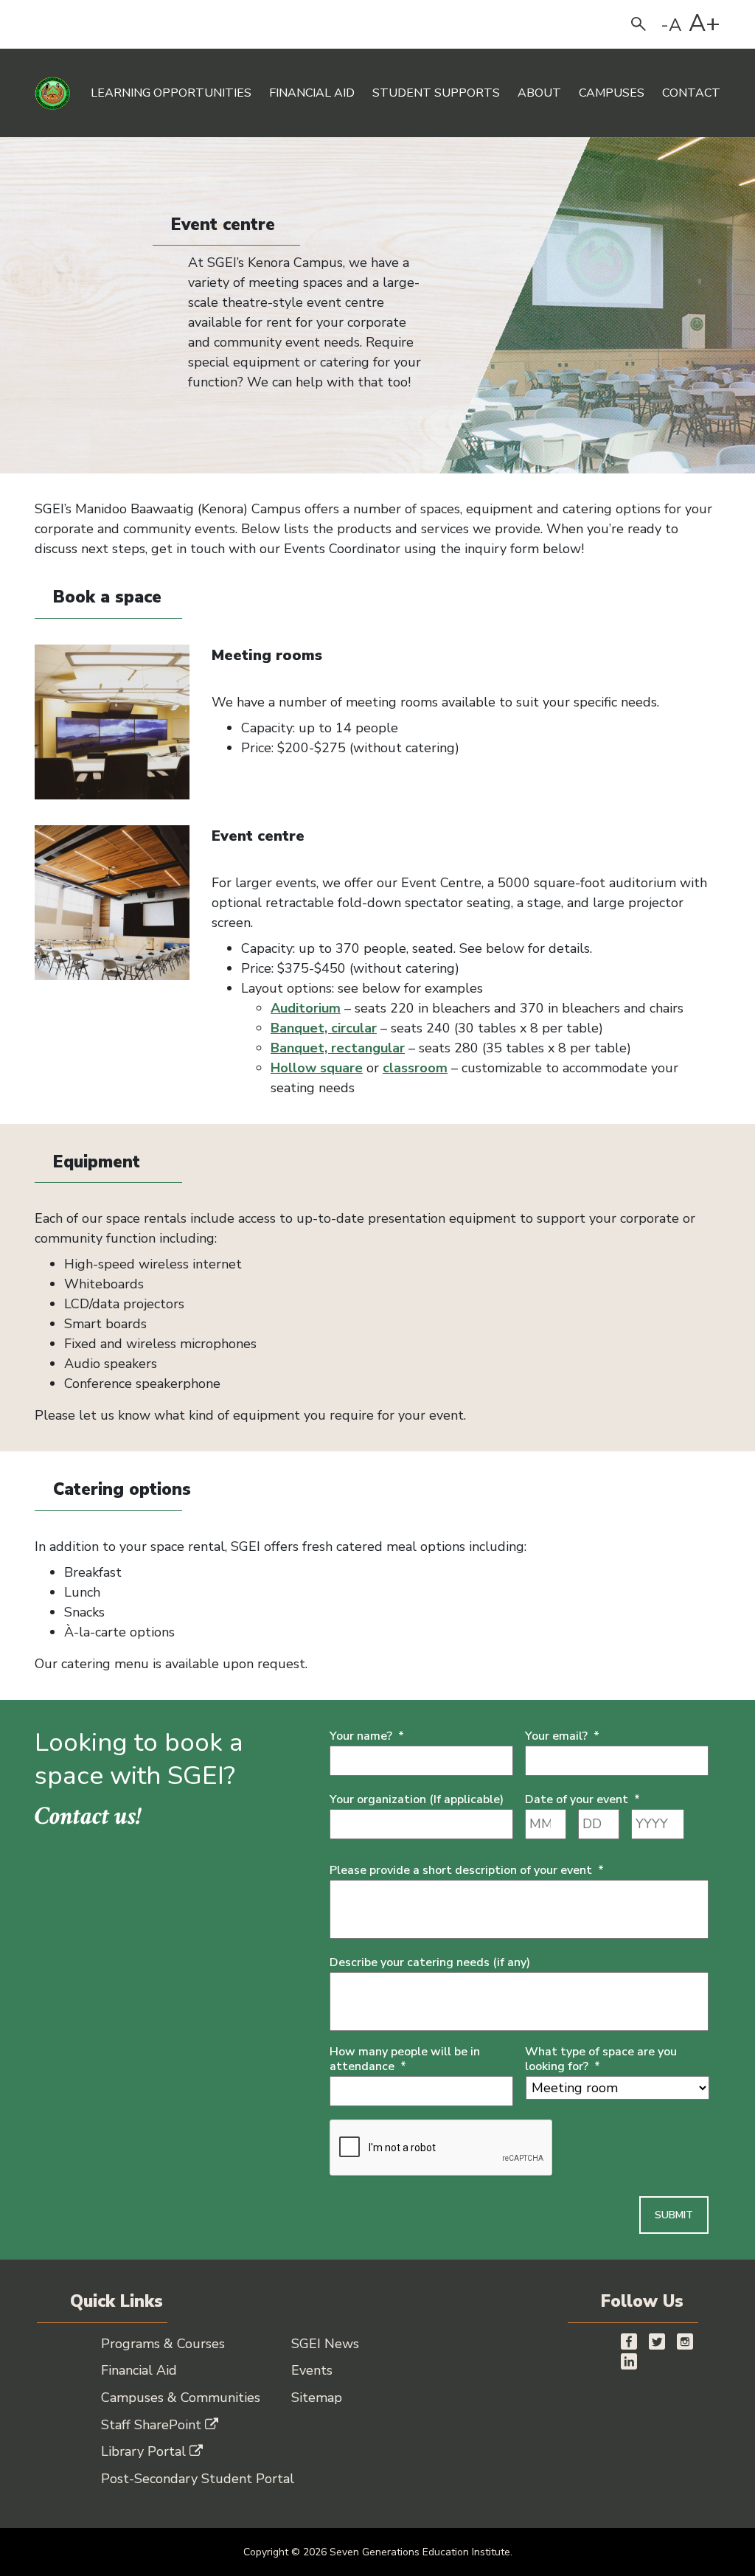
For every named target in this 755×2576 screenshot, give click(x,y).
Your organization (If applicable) (417, 1800)
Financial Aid (312, 93)
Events (312, 2370)
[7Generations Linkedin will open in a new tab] (629, 2360)
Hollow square (317, 1068)
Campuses (612, 93)
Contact (691, 93)
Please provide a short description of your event (467, 1871)
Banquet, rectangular (338, 1048)
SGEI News (325, 2344)
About (539, 93)
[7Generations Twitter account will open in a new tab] (657, 2340)
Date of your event (582, 1800)
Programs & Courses (163, 2344)
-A (671, 25)
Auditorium (306, 1008)
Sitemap (317, 2398)
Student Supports (436, 93)
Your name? (367, 1736)
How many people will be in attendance (405, 2060)
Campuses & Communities (181, 2398)
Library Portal (143, 2451)
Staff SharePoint (151, 2425)
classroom (415, 1068)
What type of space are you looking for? (601, 2060)
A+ (704, 24)
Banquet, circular (324, 1028)
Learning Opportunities (171, 93)
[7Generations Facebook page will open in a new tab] (629, 2340)
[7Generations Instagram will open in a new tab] (685, 2340)
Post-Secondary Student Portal (198, 2479)
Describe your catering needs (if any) (430, 1963)
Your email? (562, 1736)
